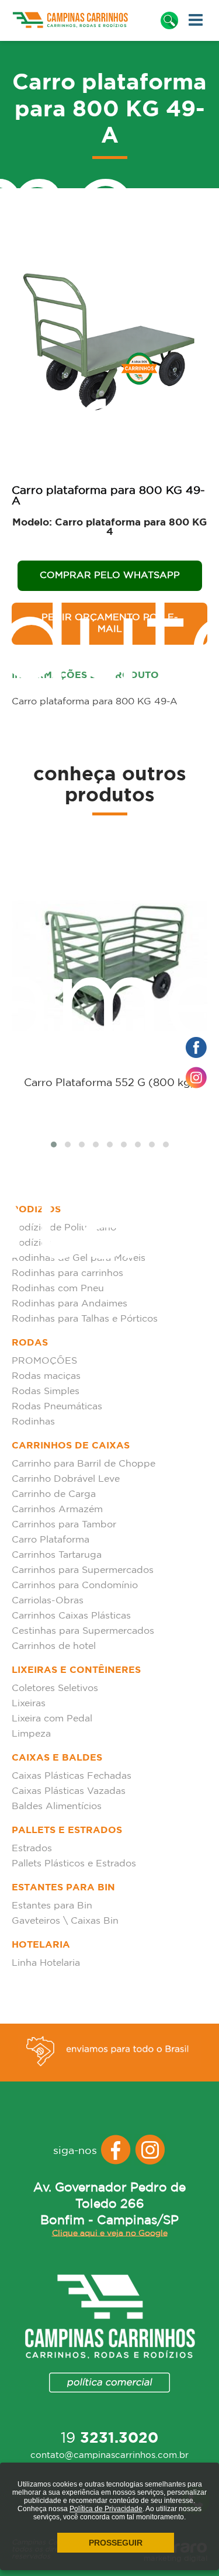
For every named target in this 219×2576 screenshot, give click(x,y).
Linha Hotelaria (46, 1963)
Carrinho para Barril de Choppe (84, 1464)
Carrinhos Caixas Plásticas (71, 1616)
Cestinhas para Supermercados (83, 1631)
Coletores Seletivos (55, 1688)
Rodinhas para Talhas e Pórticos (85, 1319)
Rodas (30, 1343)
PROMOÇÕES (44, 1361)
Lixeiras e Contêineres (76, 1670)
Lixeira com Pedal (52, 1719)
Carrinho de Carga (54, 1494)
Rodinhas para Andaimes (69, 1304)
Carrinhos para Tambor (64, 1525)
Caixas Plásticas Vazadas (69, 1791)
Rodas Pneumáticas (57, 1407)
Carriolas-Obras (48, 1601)
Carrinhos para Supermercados (83, 1570)
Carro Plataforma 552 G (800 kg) (109, 1083)
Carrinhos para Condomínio (75, 1586)
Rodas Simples (46, 1391)
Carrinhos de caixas (71, 1446)
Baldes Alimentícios (57, 1806)
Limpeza (31, 1734)
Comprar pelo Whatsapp (110, 575)
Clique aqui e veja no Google (110, 2233)
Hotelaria (41, 1945)
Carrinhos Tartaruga (57, 1555)
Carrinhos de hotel (54, 1646)
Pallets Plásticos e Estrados (74, 1864)
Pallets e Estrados (67, 1830)
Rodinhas (33, 1422)
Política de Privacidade (106, 2509)
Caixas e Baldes (57, 1758)
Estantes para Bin (63, 1888)
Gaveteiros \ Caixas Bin (65, 1921)
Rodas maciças (46, 1376)
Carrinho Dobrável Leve (66, 1479)
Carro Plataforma (51, 1540)
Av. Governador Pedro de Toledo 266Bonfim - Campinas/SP (109, 2204)
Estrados (32, 1849)
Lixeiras (29, 1704)
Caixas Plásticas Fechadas (72, 1776)
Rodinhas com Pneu (58, 1289)
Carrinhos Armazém (57, 1510)
